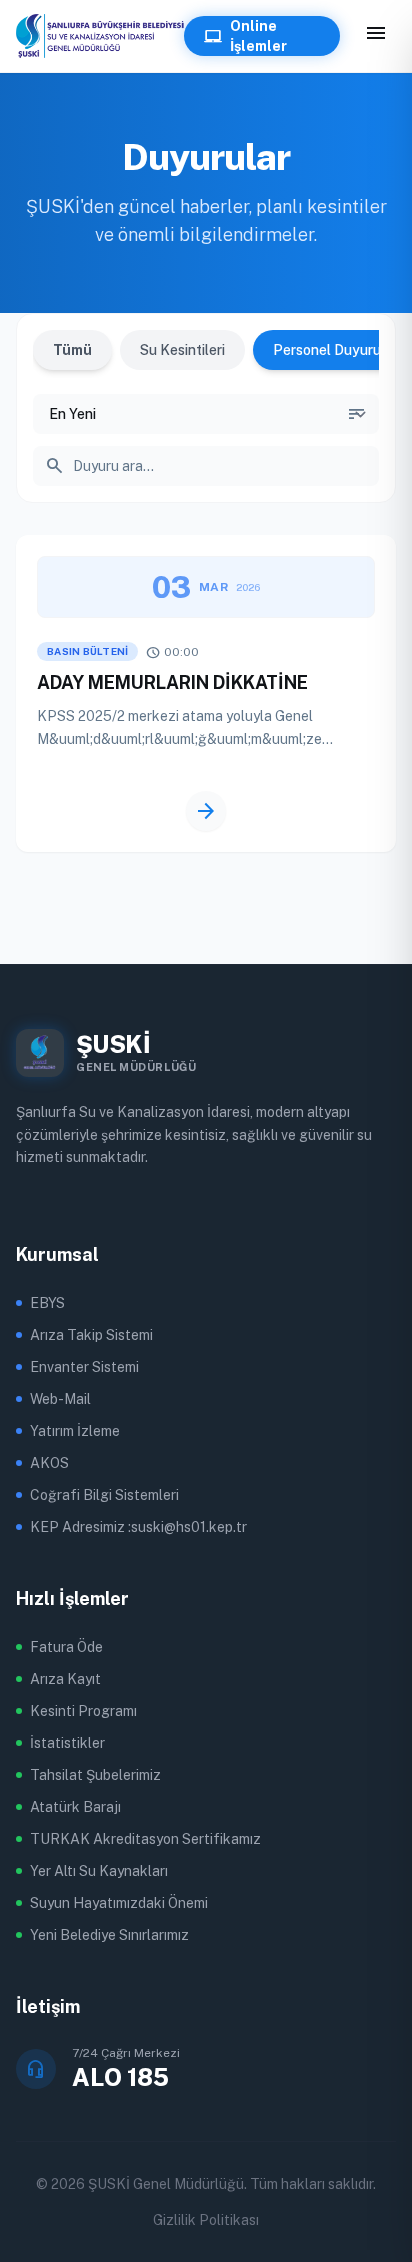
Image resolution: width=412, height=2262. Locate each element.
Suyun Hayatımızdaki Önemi (119, 1903)
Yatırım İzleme (75, 1431)
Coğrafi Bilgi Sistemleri (104, 1495)
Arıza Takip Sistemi (91, 1335)
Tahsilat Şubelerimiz (95, 1775)
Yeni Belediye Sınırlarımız (109, 1935)
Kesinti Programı (83, 1711)
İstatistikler (67, 1743)
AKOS (49, 1463)
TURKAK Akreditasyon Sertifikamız (145, 1839)
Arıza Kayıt (65, 1679)
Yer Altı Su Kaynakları (99, 1871)
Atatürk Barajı (75, 1807)
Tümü (72, 350)
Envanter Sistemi (84, 1367)
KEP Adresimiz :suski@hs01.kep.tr (138, 1527)
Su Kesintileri (182, 350)
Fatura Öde (66, 1647)
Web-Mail (60, 1399)
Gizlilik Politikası (206, 2220)
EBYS (47, 1303)
